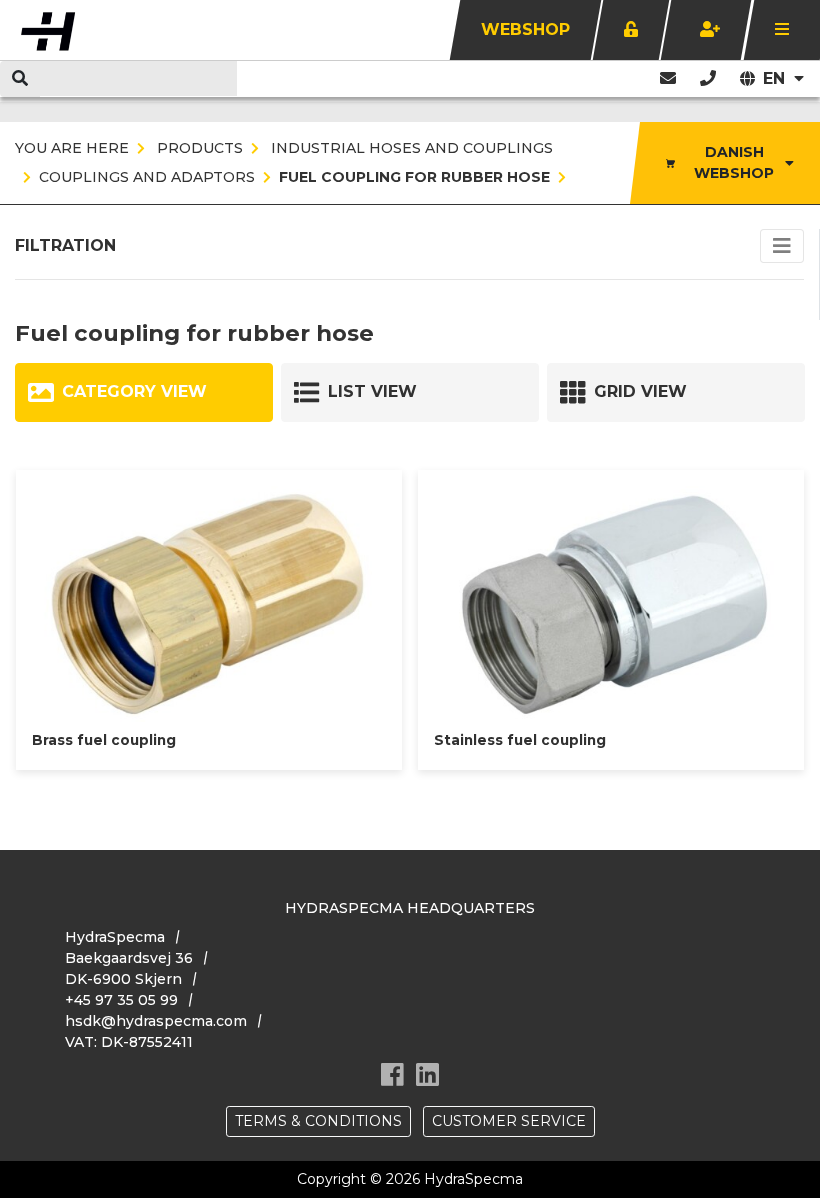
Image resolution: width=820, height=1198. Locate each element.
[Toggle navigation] (782, 246)
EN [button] (776, 78)
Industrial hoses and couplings (410, 148)
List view (372, 391)
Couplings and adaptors (147, 177)
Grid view (640, 391)
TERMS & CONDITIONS (318, 1121)
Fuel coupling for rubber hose (414, 177)
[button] (708, 78)
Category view (134, 391)
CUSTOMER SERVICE (509, 1121)
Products (198, 148)
